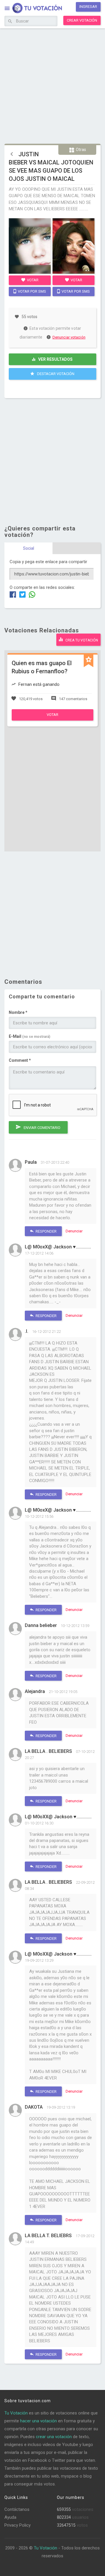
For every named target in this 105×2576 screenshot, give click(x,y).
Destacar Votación (55, 374)
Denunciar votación (69, 337)
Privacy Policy (17, 2525)
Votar (32, 280)
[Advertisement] (52, 85)
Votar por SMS (32, 291)
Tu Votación (16, 2413)
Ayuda (10, 2517)
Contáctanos (17, 2509)
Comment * (20, 1060)
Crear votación (82, 20)
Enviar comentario (42, 1128)
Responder (46, 1231)
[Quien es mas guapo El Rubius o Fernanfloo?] (52, 719)
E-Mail (29, 1036)
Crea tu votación (81, 640)
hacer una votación (38, 2421)
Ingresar (88, 7)
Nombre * (18, 1012)
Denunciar (74, 1231)
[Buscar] (10, 22)
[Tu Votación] (34, 8)
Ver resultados (55, 359)
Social (29, 548)
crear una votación (54, 2437)
